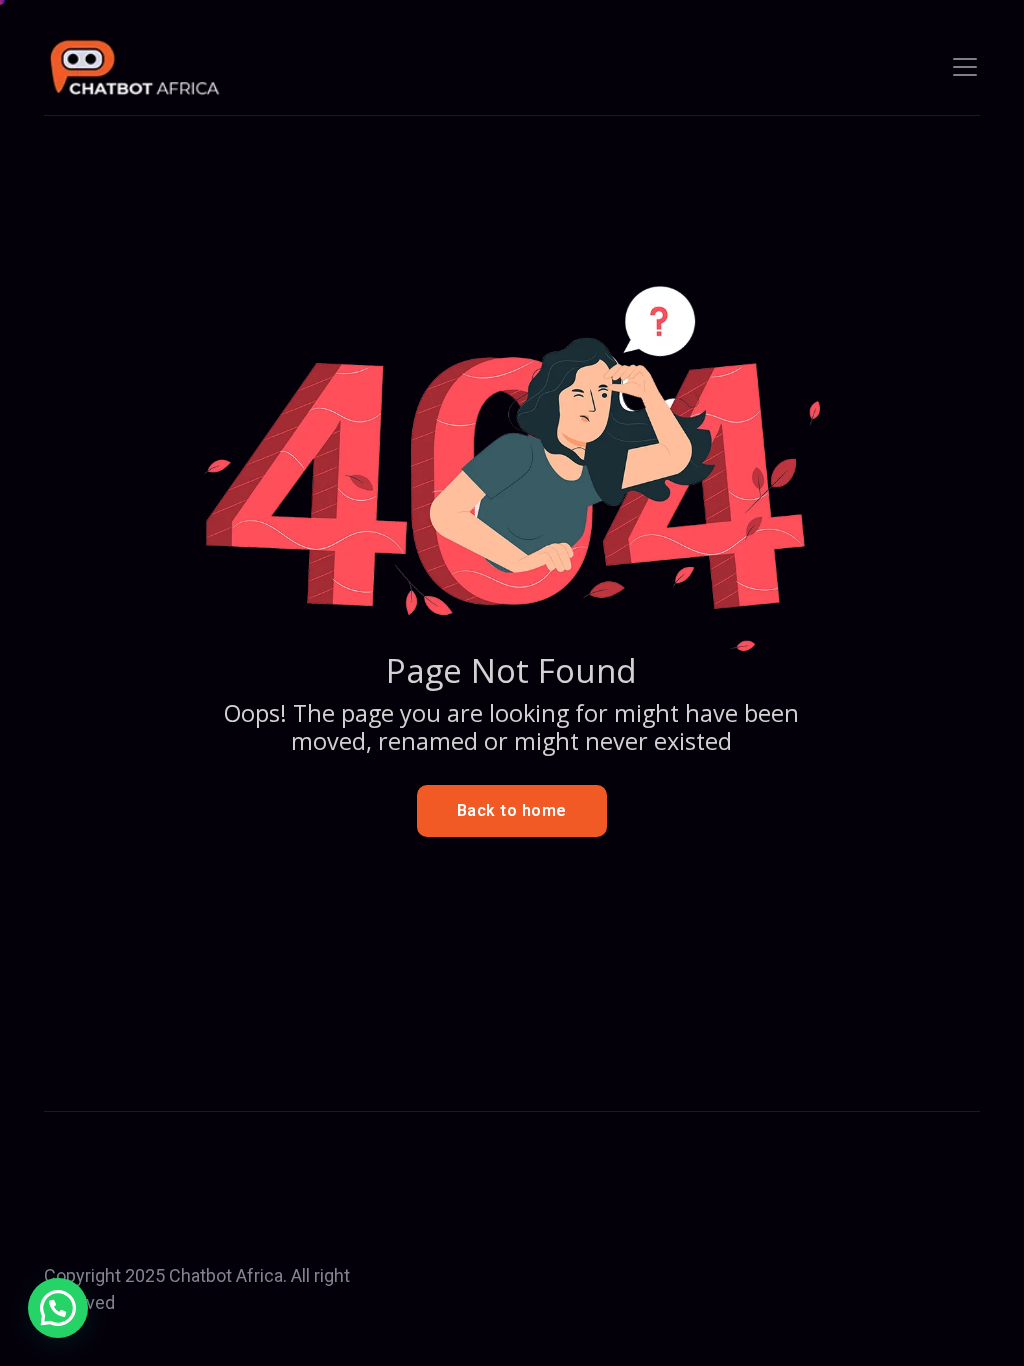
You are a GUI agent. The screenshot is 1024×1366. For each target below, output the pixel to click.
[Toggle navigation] (965, 67)
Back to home (512, 810)
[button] (58, 1308)
